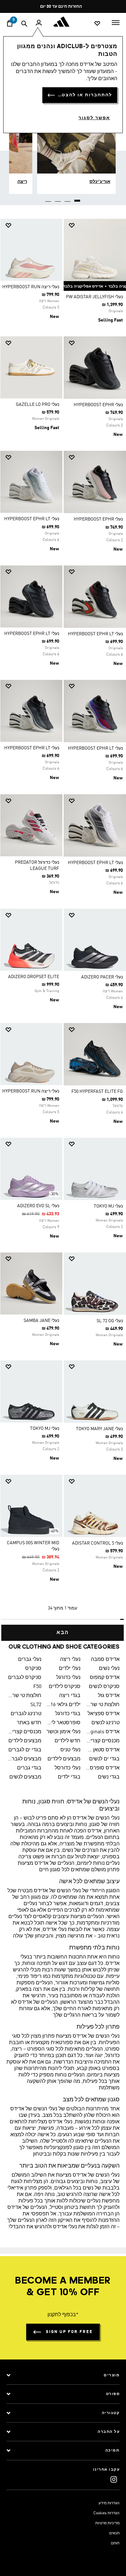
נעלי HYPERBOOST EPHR (98, 405)
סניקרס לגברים (25, 1678)
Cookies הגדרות (106, 2513)
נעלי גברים (30, 1660)
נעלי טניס (70, 1750)
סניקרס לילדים (65, 1687)
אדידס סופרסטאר (103, 1768)
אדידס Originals (103, 1732)
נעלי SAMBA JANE (41, 1321)
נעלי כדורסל (68, 1768)
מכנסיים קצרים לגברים (24, 1732)
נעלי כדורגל (68, 1678)
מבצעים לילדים (25, 1741)
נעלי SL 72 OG (110, 1321)
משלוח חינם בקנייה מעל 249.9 (65, 7)
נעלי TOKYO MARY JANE (99, 1429)
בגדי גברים (29, 1768)
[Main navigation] (116, 22)
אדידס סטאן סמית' (103, 1750)
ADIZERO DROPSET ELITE (34, 977)
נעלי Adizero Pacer (102, 977)
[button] (97, 225)
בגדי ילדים (69, 1777)
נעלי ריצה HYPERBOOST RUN (31, 287)
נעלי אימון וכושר (63, 1732)
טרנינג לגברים (26, 1714)
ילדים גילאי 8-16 (63, 1705)
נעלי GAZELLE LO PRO (37, 405)
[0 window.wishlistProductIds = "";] (97, 23)
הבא (63, 1633)
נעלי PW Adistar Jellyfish (94, 297)
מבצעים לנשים (25, 1777)
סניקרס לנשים (104, 1687)
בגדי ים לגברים (25, 1750)
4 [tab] (48, 198)
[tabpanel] (63, 927)
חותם (115, 2543)
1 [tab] (78, 198)
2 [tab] (68, 198)
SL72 (36, 1705)
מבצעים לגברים (24, 1759)
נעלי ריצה (70, 1660)
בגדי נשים (109, 1777)
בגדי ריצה (70, 1696)
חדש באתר (29, 1723)
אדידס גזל (109, 1696)
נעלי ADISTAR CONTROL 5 (97, 1543)
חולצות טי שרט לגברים (24, 1696)
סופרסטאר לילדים (63, 1723)
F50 (37, 1687)
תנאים (114, 2533)
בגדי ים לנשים (104, 1759)
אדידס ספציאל (104, 1714)
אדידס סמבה (105, 1660)
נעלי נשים (109, 1669)
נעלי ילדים (70, 1669)
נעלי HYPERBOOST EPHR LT (32, 519)
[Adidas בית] (63, 22)
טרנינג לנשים (105, 1723)
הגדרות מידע (109, 2503)
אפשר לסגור (94, 118)
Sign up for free (69, 2332)
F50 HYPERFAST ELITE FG (97, 1092)
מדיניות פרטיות (107, 2523)
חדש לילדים (68, 1741)
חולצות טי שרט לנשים (103, 1705)
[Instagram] (114, 2479)
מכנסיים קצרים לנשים (103, 1741)
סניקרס (33, 1669)
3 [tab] (58, 198)
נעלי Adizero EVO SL (38, 1206)
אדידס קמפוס (105, 1678)
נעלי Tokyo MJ (108, 1206)
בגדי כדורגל (68, 1714)
